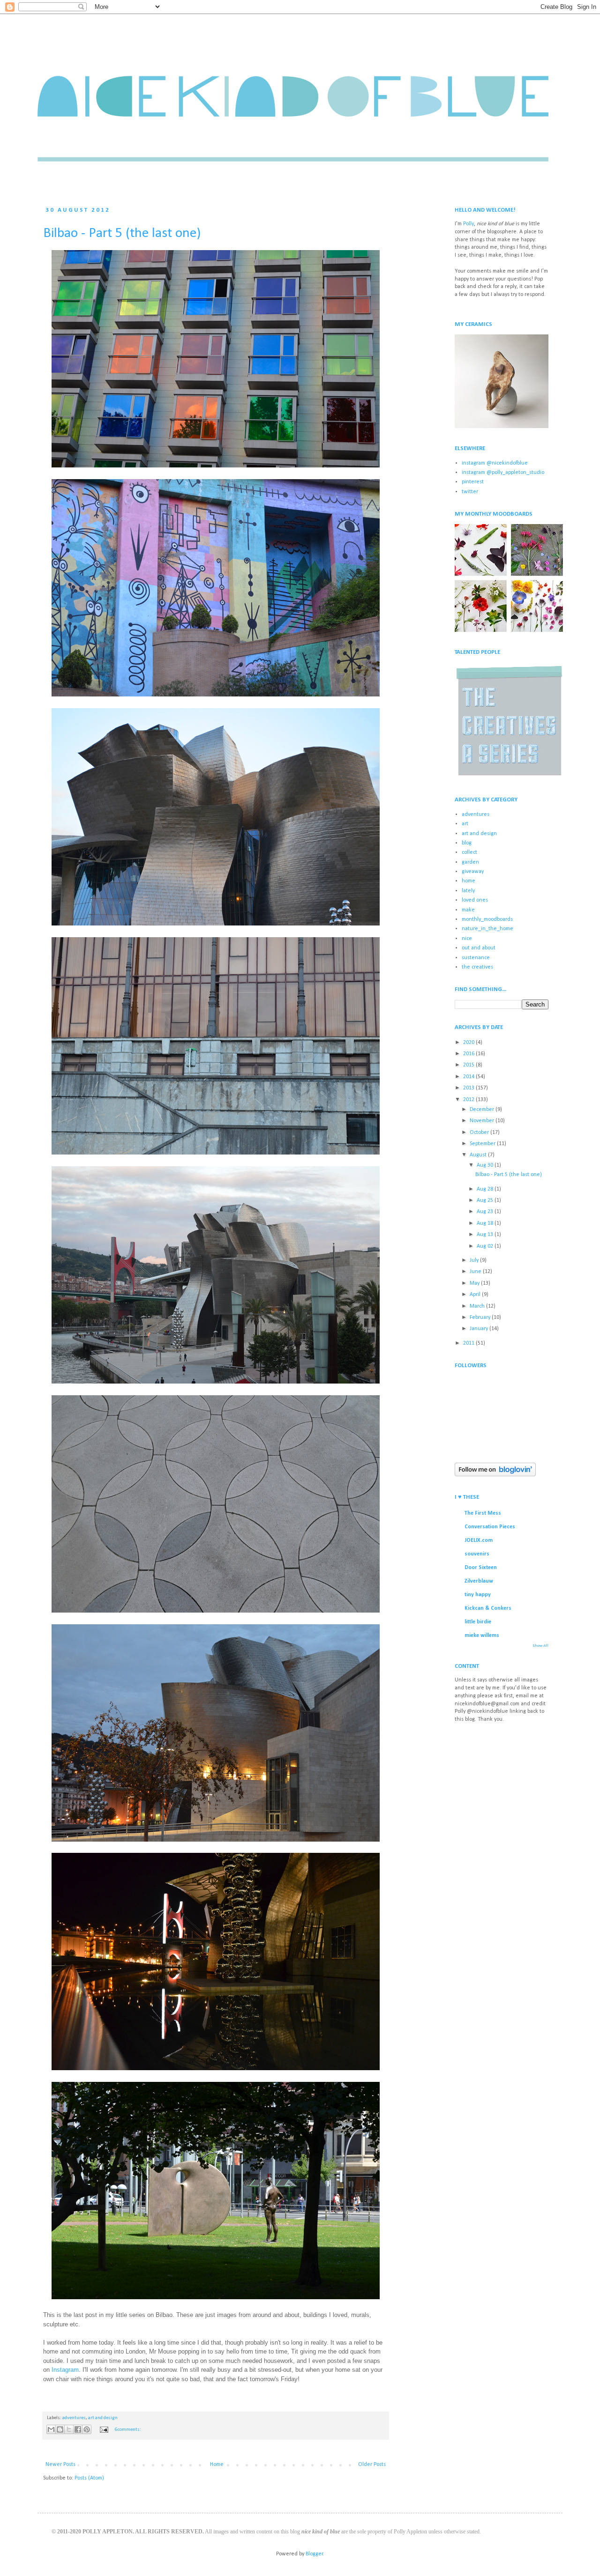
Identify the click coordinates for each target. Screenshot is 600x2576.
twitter (470, 492)
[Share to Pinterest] (87, 2429)
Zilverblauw (479, 1581)
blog (467, 843)
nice (467, 939)
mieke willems (482, 1636)
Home (217, 2465)
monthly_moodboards (487, 919)
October (480, 1133)
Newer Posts (60, 2465)
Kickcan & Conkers (488, 1608)
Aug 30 (486, 1165)
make (468, 910)
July (475, 1260)
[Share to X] (69, 2429)
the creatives (477, 967)
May (475, 1283)
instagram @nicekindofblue (495, 463)
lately (468, 891)
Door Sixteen (481, 1568)
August (479, 1155)
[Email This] (51, 2429)
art (465, 824)
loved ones (475, 900)
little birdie (478, 1622)
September (483, 1144)
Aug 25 (486, 1200)
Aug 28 (486, 1189)
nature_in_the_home (487, 929)
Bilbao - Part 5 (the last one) (122, 233)
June (476, 1272)
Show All (540, 1646)
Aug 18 (486, 1223)
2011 (469, 1343)
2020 (469, 1043)
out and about (479, 948)
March (478, 1306)
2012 (469, 1100)
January (480, 1329)
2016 (469, 1054)
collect (469, 852)
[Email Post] (103, 2430)
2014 (469, 1077)
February (481, 1318)
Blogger (314, 2554)
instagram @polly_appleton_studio (503, 473)
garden (470, 862)
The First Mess (483, 1513)
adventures (74, 2418)
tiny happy (478, 1595)
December (483, 1110)
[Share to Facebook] (78, 2429)
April (476, 1295)
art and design (103, 2418)
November (483, 1121)
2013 (469, 1088)
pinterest (473, 482)
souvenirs (477, 1554)
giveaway (473, 872)
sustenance (476, 958)
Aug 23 (486, 1212)
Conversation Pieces (490, 1527)
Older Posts (372, 2465)
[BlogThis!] (60, 2429)
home (469, 881)
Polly (469, 224)
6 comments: (128, 2430)
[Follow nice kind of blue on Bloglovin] (495, 1475)
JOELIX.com (479, 1540)
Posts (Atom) (89, 2478)
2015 (469, 1065)
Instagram (65, 2370)
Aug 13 (486, 1235)
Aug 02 (486, 1246)
